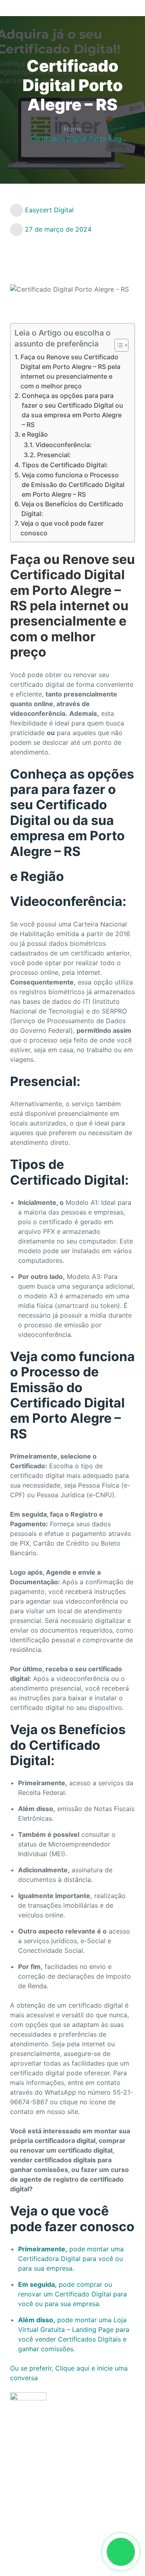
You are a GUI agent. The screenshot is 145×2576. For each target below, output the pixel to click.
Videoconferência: (64, 445)
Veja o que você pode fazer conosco (62, 528)
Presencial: (54, 455)
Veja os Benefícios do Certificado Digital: (72, 509)
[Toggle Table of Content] (117, 345)
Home (73, 129)
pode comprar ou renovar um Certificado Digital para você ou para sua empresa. (72, 2294)
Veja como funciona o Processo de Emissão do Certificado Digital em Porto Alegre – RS (73, 485)
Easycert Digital (49, 210)
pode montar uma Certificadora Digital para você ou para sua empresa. (71, 2259)
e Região (35, 434)
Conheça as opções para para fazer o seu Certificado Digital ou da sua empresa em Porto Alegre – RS (72, 410)
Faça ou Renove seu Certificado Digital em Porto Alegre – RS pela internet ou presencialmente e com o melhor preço (70, 371)
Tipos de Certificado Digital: (65, 465)
